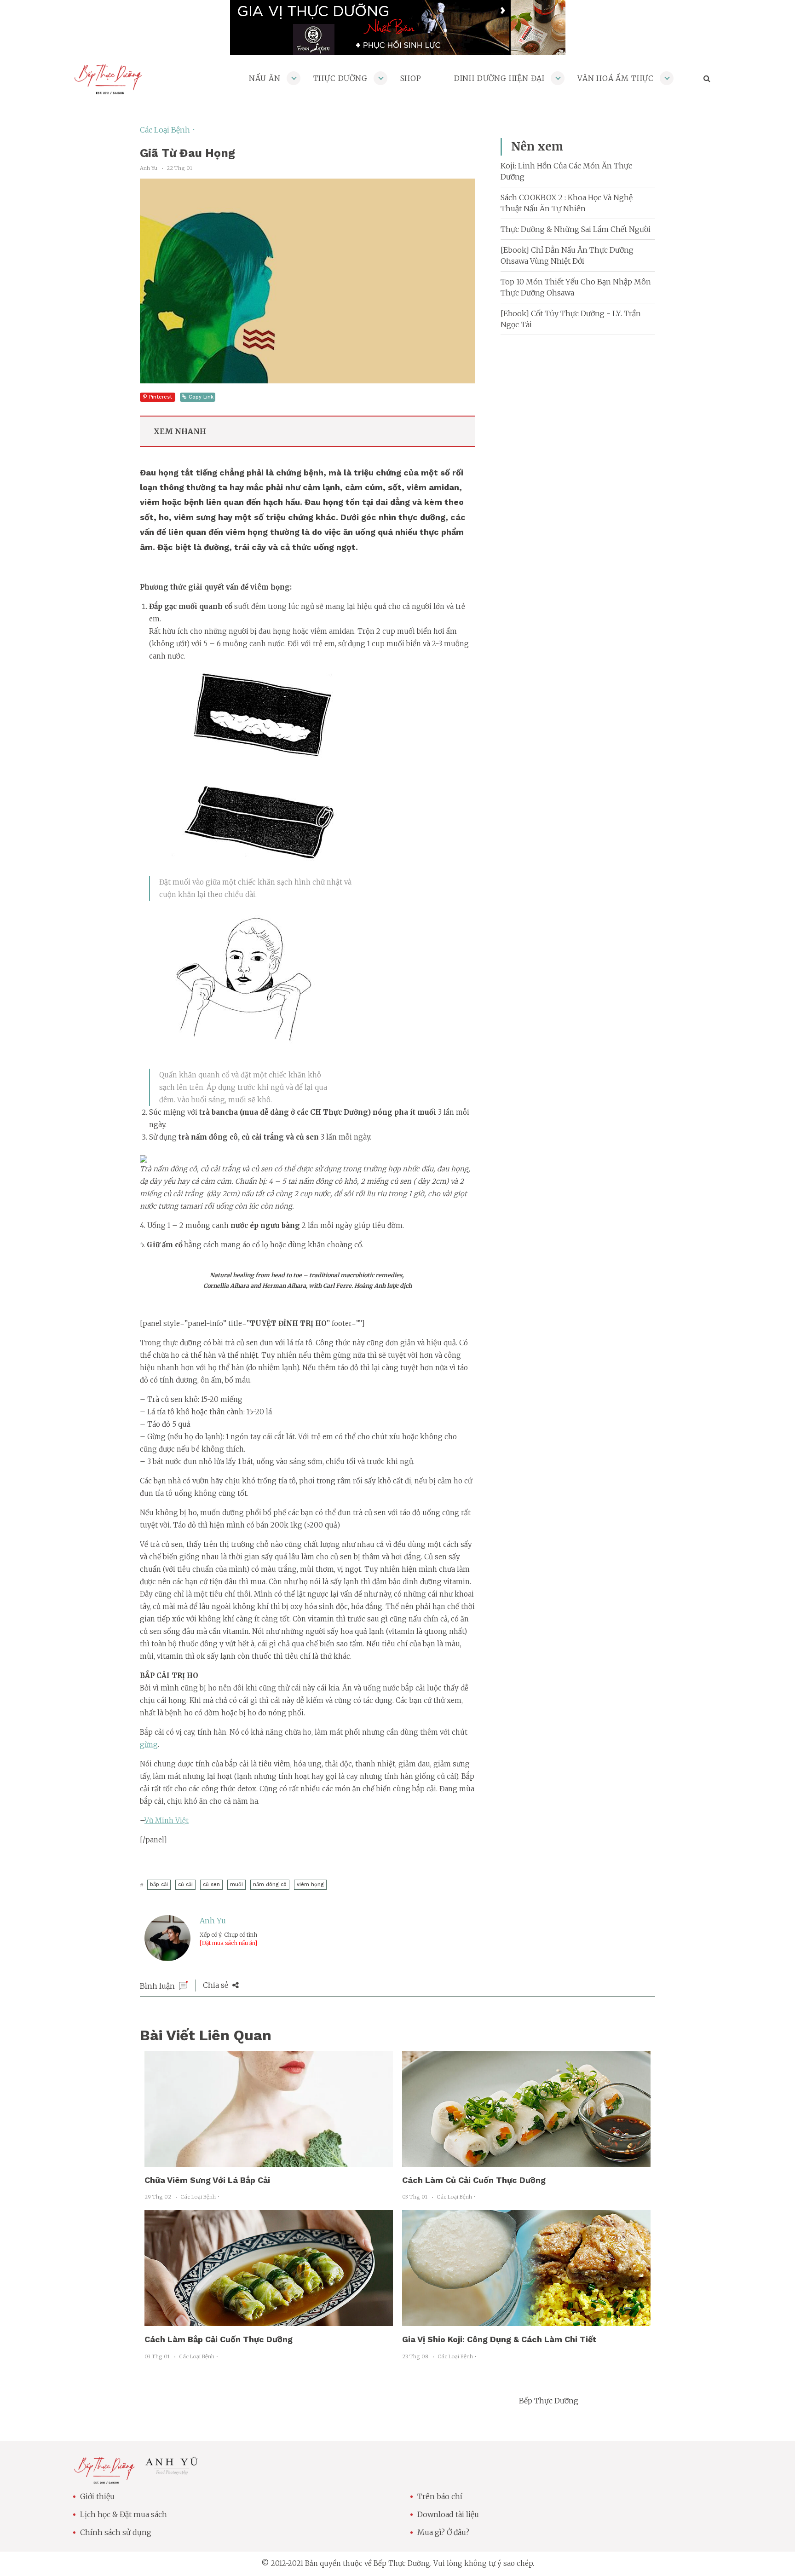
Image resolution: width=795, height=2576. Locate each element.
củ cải (185, 1884)
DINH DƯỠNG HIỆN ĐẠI (499, 78)
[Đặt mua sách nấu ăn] (228, 1943)
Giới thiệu (97, 2496)
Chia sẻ (216, 1985)
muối (236, 1884)
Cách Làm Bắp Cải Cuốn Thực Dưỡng (219, 2339)
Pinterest (161, 397)
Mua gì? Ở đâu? (443, 2532)
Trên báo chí (440, 2496)
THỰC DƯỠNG (340, 78)
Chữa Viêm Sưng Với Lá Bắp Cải (207, 2180)
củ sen (211, 1884)
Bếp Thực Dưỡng (549, 2401)
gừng (149, 1745)
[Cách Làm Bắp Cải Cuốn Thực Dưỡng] (269, 2321)
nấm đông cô (270, 1884)
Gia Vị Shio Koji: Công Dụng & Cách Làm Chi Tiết (499, 2339)
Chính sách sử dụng (116, 2532)
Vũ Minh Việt (167, 1821)
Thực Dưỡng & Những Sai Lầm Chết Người (576, 229)
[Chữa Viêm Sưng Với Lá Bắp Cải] (269, 2161)
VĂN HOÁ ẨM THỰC (616, 78)
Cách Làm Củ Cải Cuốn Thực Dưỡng (474, 2180)
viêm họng (310, 1884)
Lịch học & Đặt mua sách (124, 2514)
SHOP (411, 78)
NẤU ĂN (265, 78)
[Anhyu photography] (172, 2473)
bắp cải (159, 1884)
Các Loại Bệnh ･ (168, 130)
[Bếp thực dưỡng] (104, 2478)
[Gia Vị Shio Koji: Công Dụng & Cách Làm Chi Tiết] (526, 2321)
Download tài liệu (448, 2514)
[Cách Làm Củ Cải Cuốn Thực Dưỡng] (526, 2161)
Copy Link (201, 397)
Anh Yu (213, 1921)
